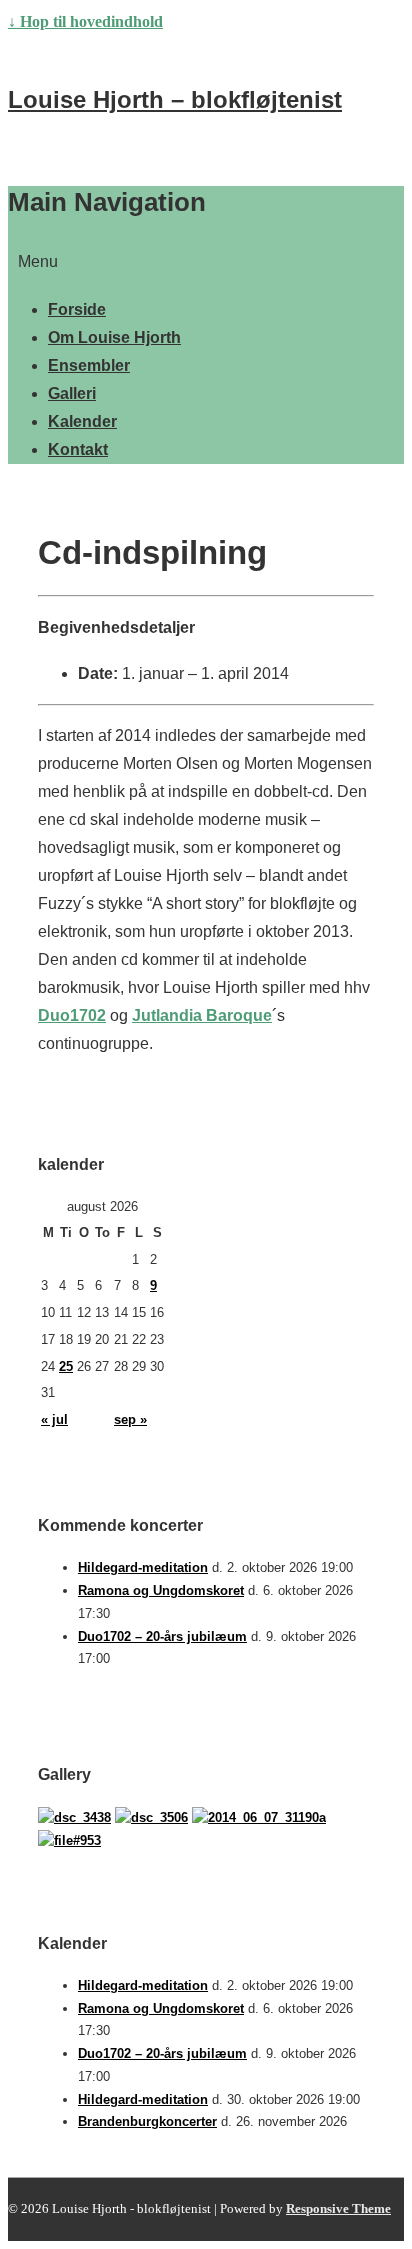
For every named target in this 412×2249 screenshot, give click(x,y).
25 (66, 1366)
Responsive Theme (338, 2208)
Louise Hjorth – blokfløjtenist (175, 99)
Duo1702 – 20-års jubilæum (162, 1636)
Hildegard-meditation (143, 1567)
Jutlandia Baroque (202, 1015)
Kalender (82, 421)
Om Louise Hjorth (114, 337)
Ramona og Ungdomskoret (161, 1590)
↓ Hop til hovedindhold (85, 21)
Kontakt (78, 449)
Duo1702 (72, 1015)
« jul (54, 1419)
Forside (77, 309)
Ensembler (89, 365)
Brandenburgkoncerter (147, 2121)
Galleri (72, 393)
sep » (130, 1419)
